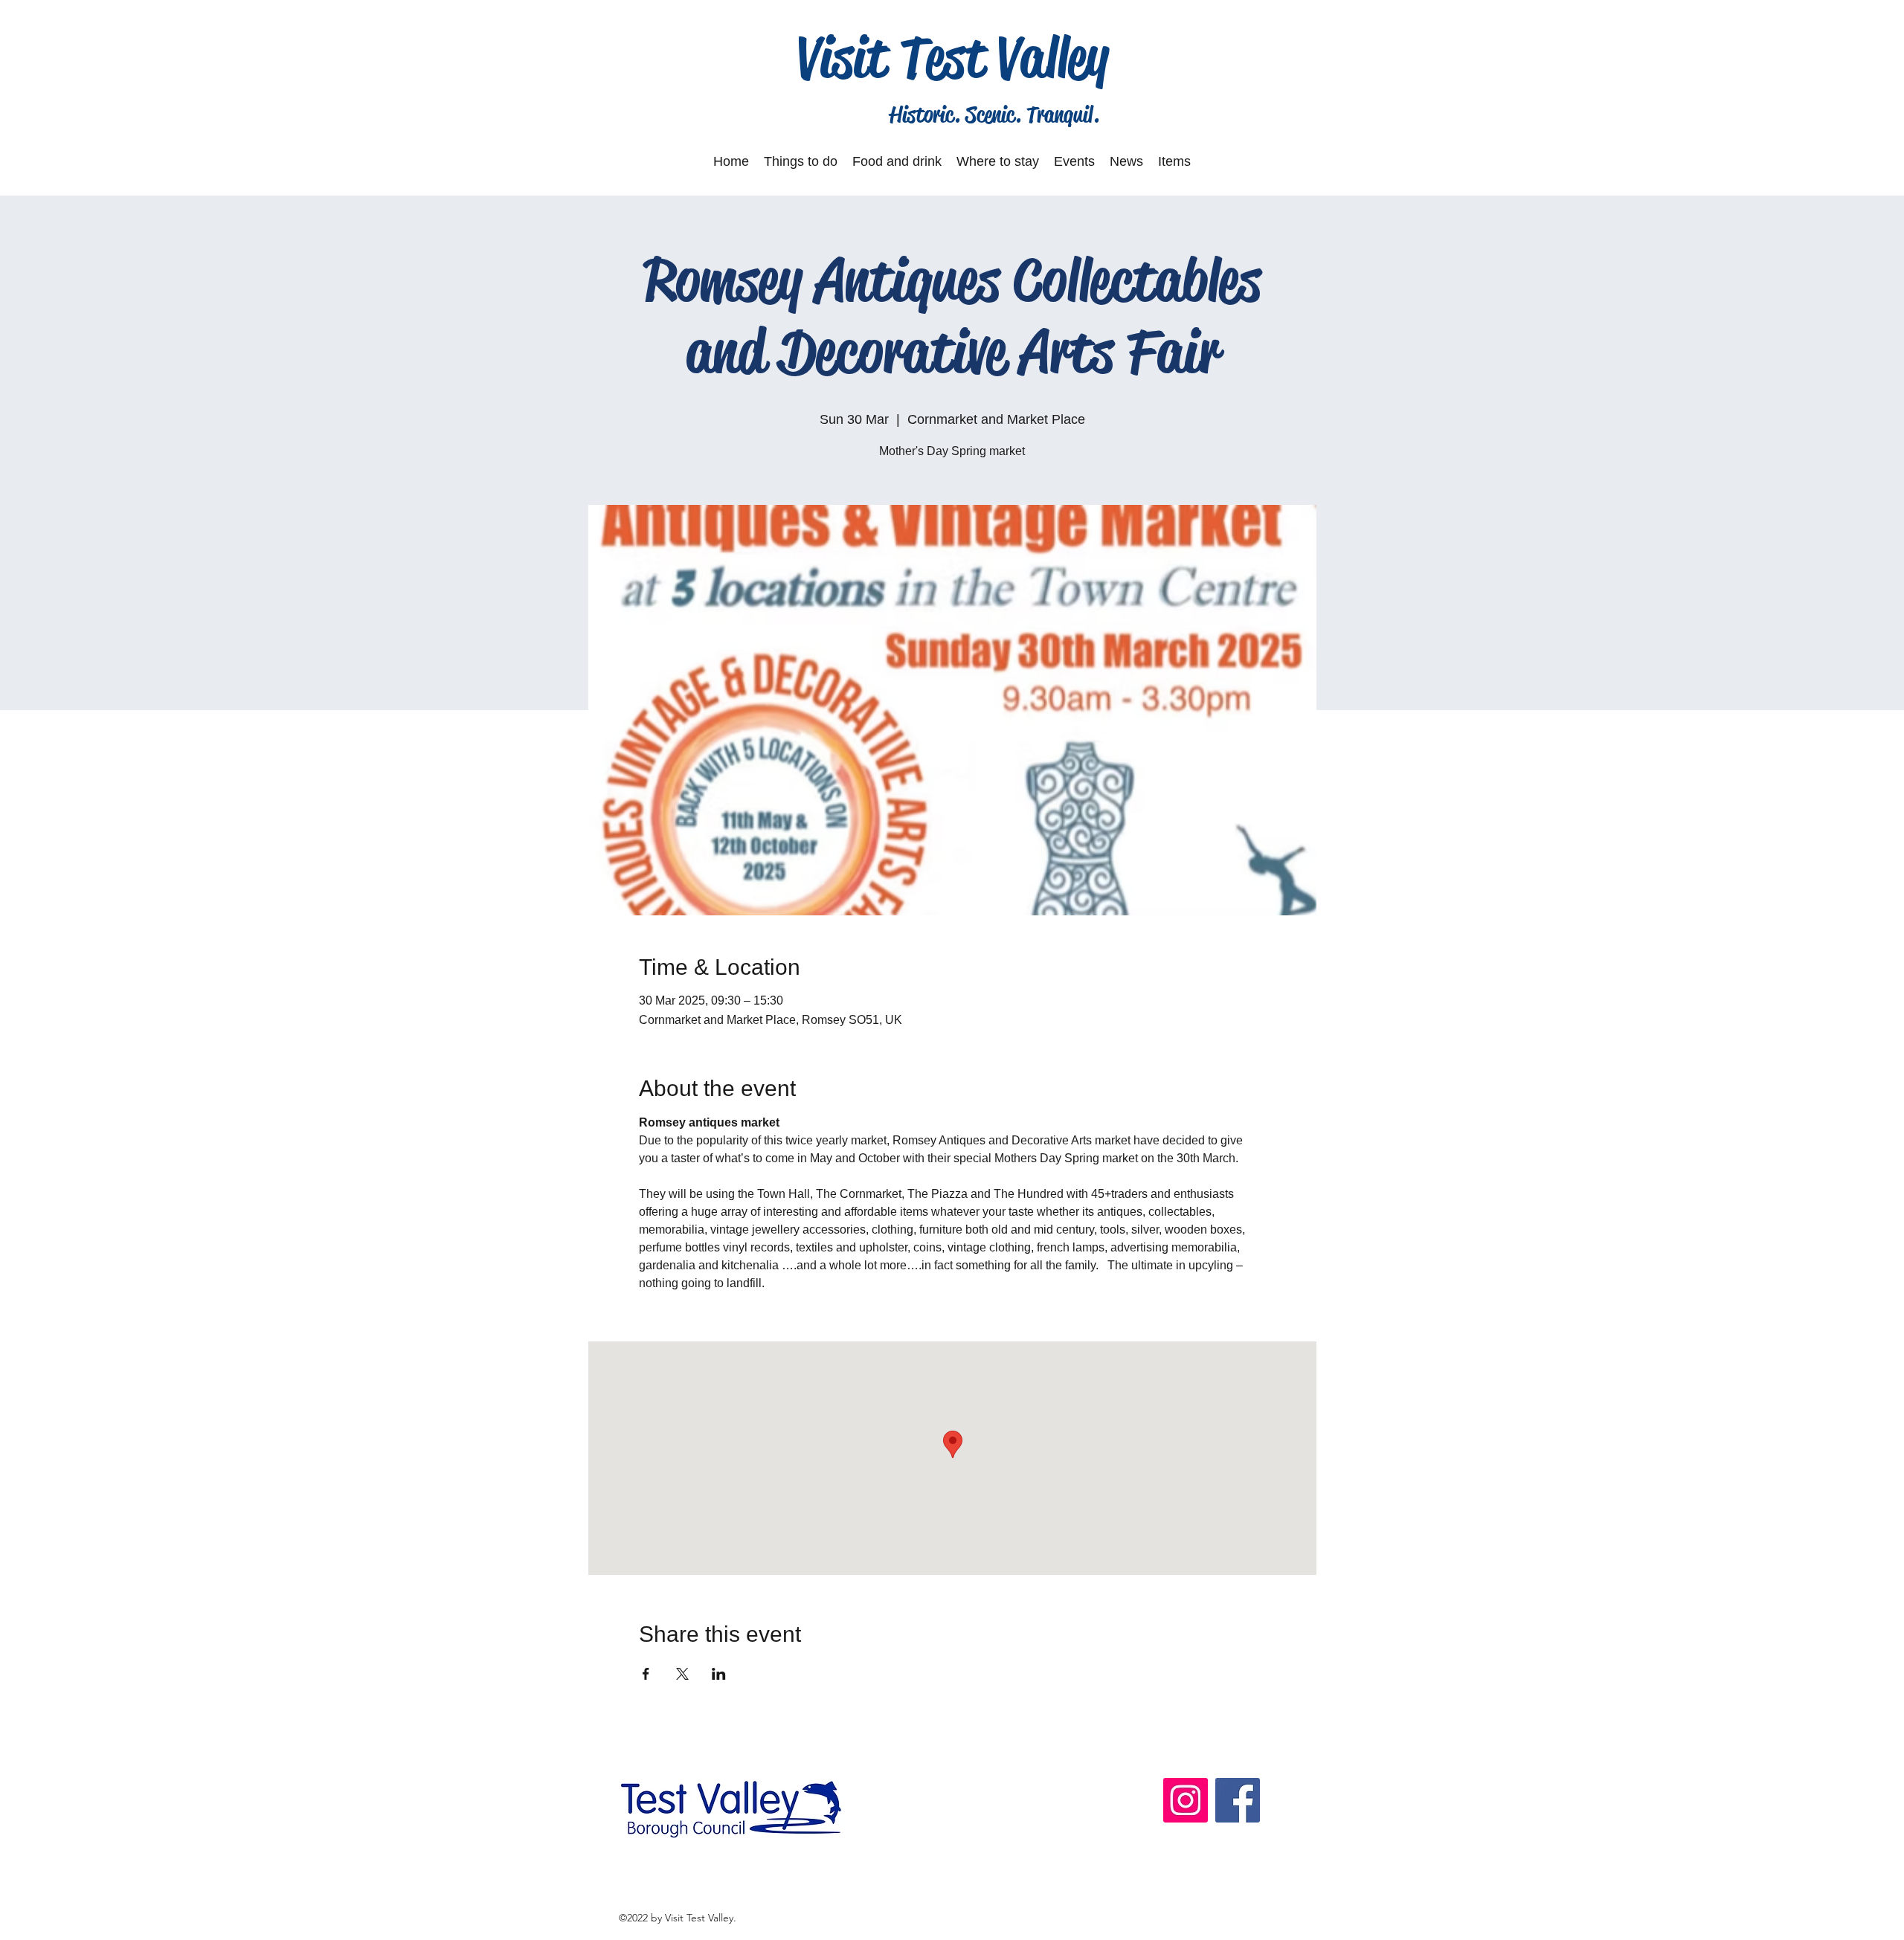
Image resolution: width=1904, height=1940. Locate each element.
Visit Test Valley (953, 57)
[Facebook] (1238, 1800)
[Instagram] (1186, 1800)
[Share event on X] (682, 1674)
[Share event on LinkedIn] (719, 1674)
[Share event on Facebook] (646, 1674)
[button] (801, 161)
